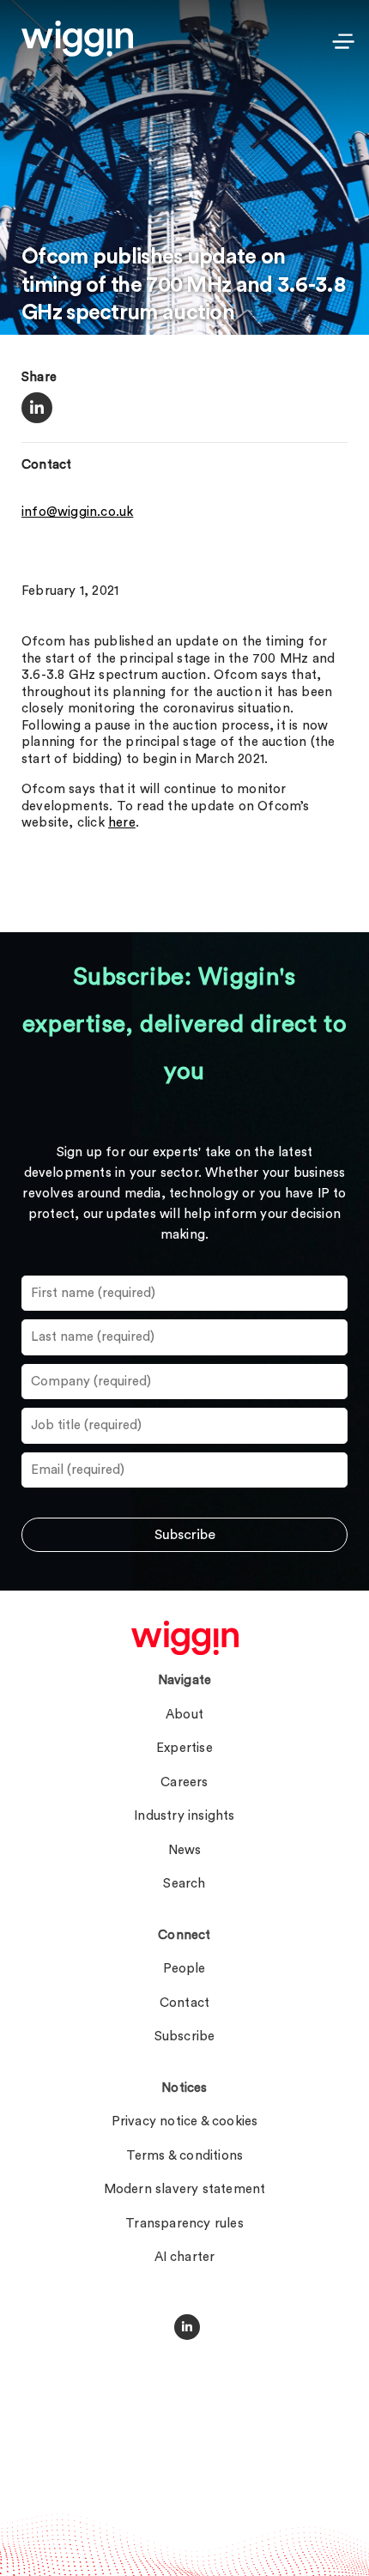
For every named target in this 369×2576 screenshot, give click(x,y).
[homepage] (185, 1638)
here (122, 823)
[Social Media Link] (187, 2327)
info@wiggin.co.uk (77, 512)
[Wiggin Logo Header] (77, 39)
